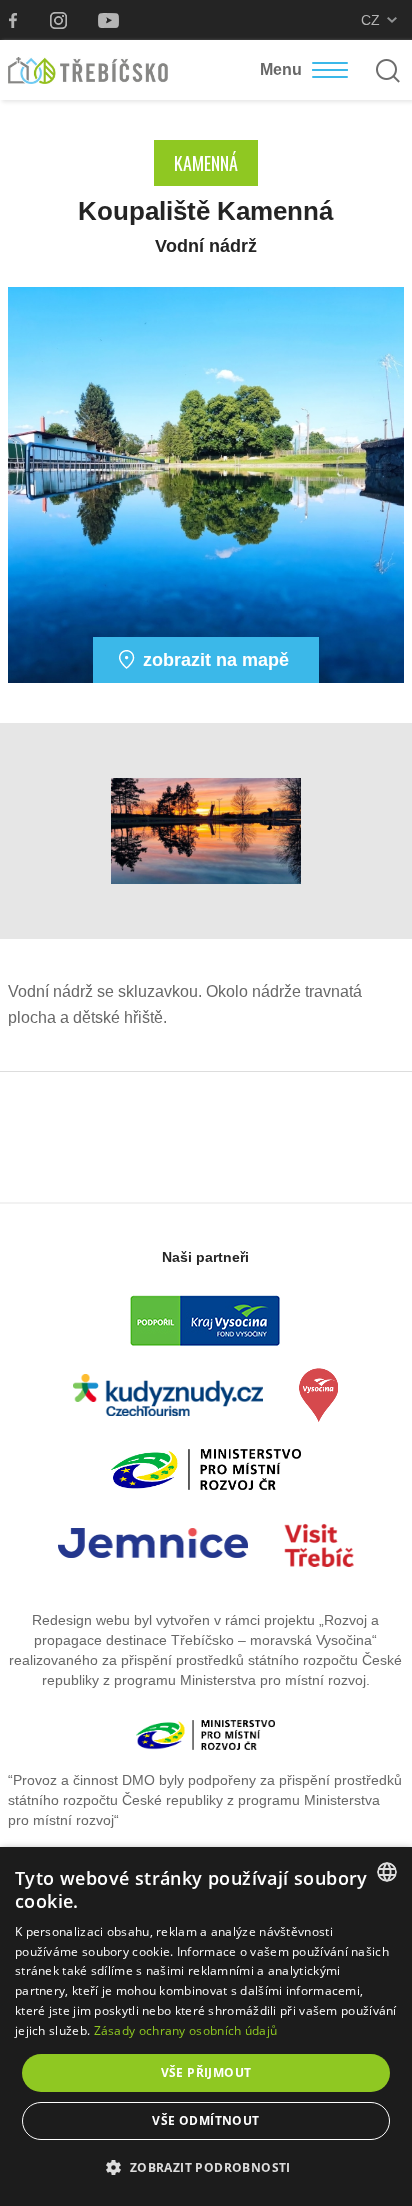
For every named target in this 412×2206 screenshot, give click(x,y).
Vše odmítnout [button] (205, 2120)
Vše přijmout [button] (206, 2072)
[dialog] (206, 2026)
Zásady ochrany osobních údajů (186, 2030)
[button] (205, 2168)
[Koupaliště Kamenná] (206, 483)
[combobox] (387, 1872)
